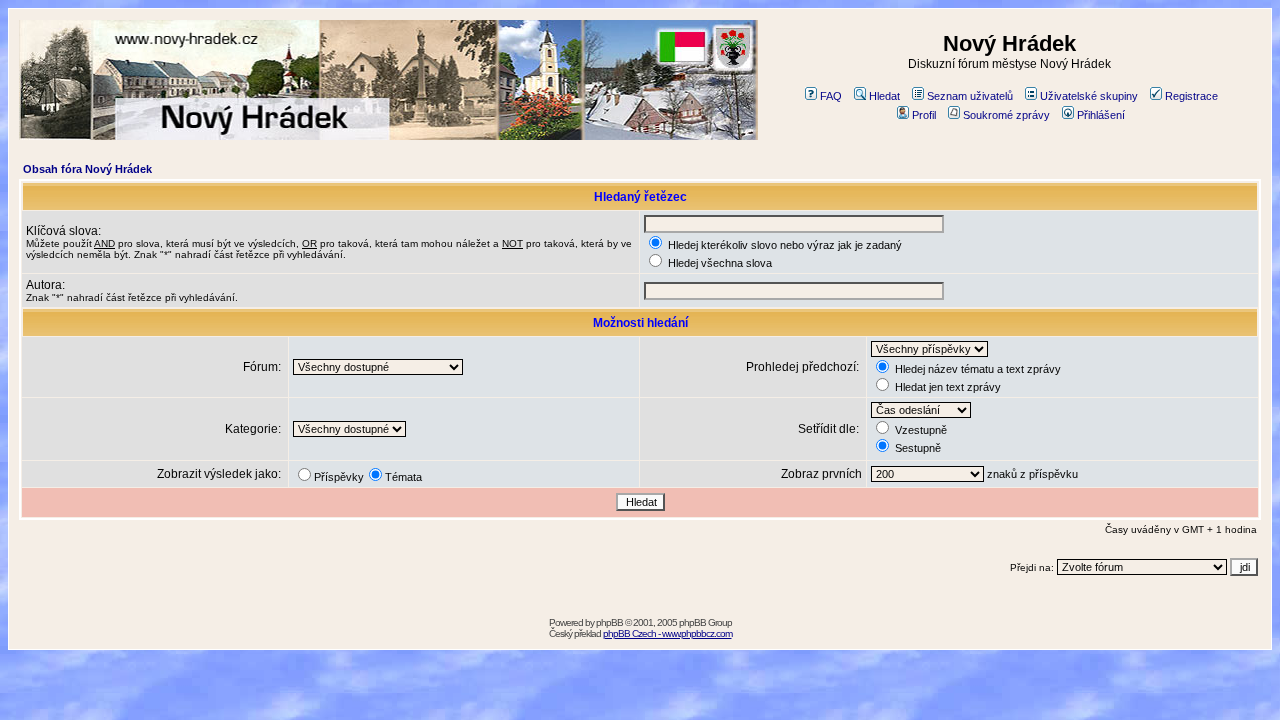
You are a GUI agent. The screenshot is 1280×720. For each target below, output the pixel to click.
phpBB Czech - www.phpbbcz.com (667, 633)
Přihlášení (1101, 115)
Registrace (1191, 96)
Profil (924, 115)
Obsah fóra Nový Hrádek (87, 169)
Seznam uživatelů (970, 96)
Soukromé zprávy (1006, 115)
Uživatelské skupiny (1089, 96)
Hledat (884, 96)
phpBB (609, 622)
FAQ (831, 96)
